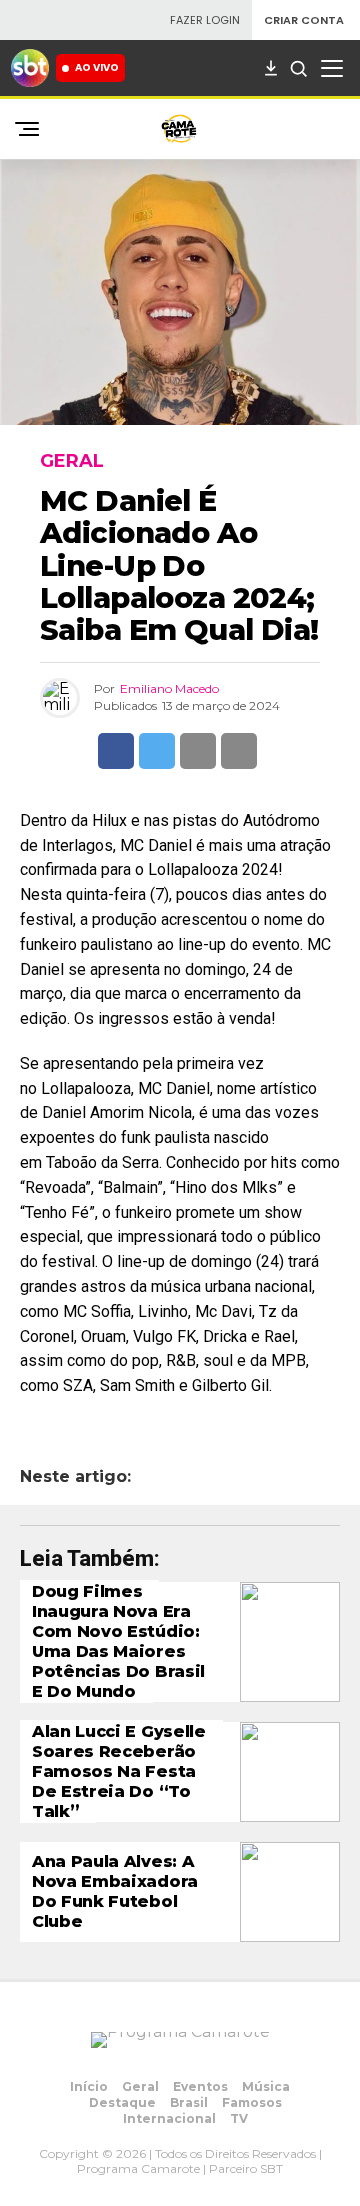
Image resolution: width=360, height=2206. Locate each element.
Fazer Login (205, 20)
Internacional (169, 2118)
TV (239, 2118)
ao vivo (97, 67)
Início (89, 2086)
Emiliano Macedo (169, 688)
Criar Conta (304, 20)
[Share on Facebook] (116, 751)
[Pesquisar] (298, 68)
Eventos (200, 2086)
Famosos (252, 2102)
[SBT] (30, 68)
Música (266, 2086)
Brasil (189, 2102)
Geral (140, 2086)
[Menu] (332, 68)
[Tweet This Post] (157, 751)
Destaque (122, 2102)
